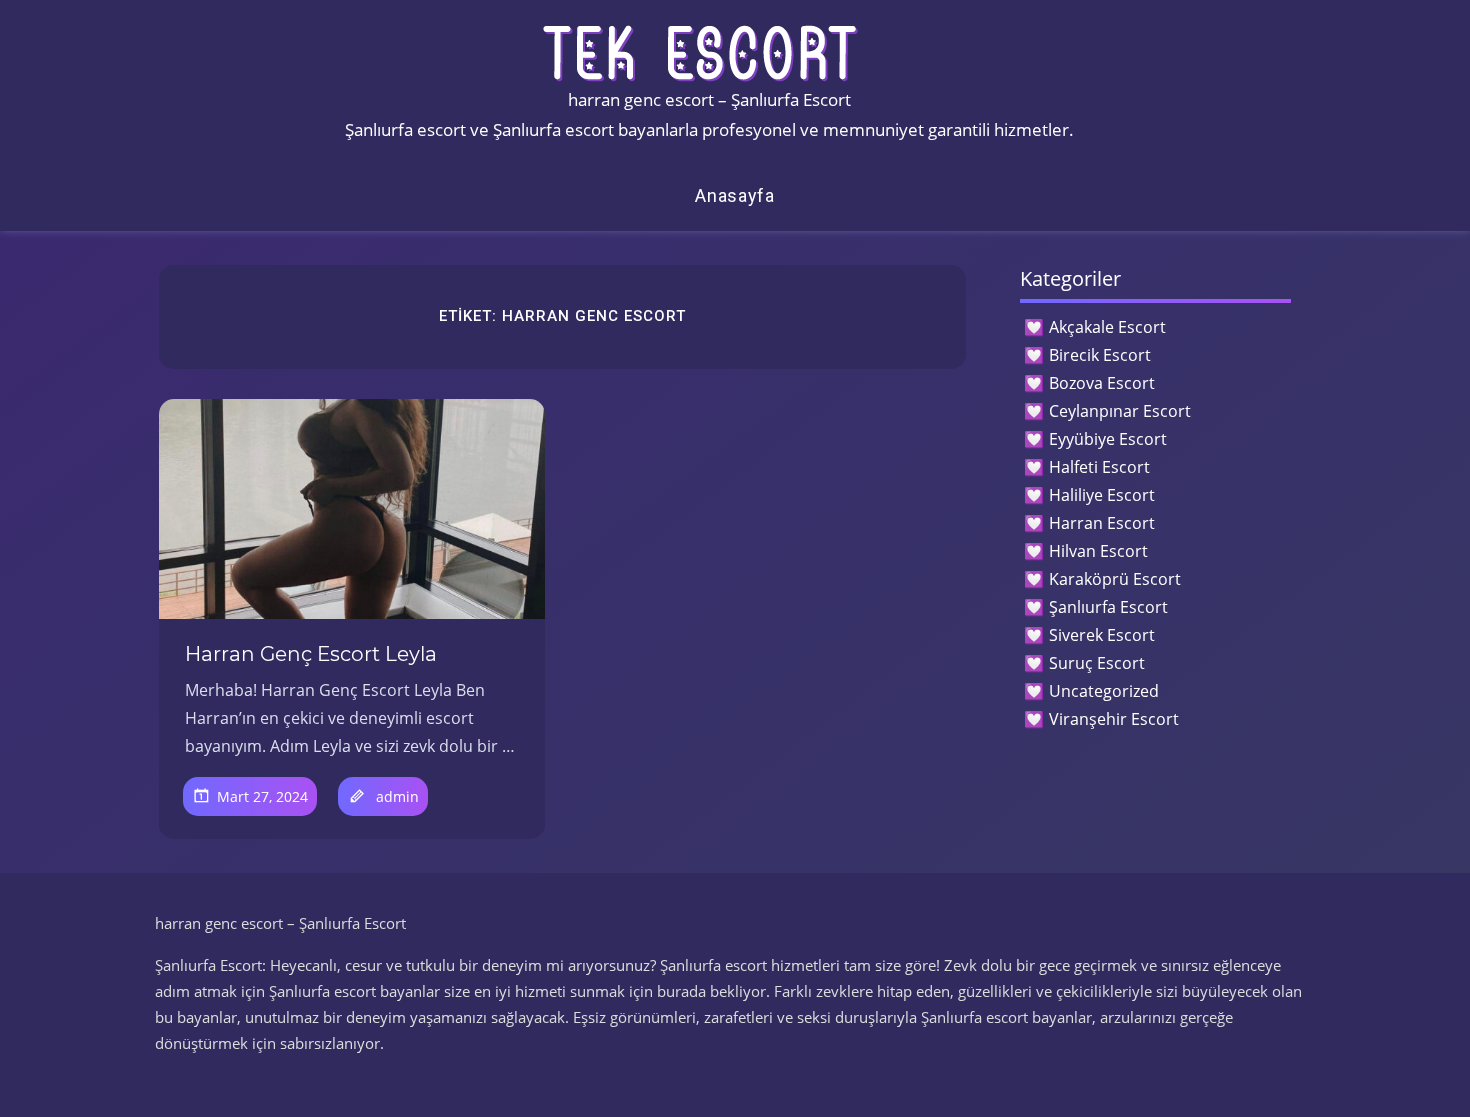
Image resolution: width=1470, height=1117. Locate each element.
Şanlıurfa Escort (1108, 607)
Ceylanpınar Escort (1120, 411)
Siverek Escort (1102, 635)
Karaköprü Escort (1115, 579)
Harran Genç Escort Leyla (311, 654)
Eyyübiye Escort (1108, 439)
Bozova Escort (1102, 383)
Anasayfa (735, 195)
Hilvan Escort (1098, 551)
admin (397, 796)
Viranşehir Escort (1114, 719)
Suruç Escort (1097, 663)
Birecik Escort (1100, 355)
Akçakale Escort (1107, 327)
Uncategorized (1104, 691)
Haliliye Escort (1102, 495)
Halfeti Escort (1099, 467)
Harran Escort (1102, 523)
